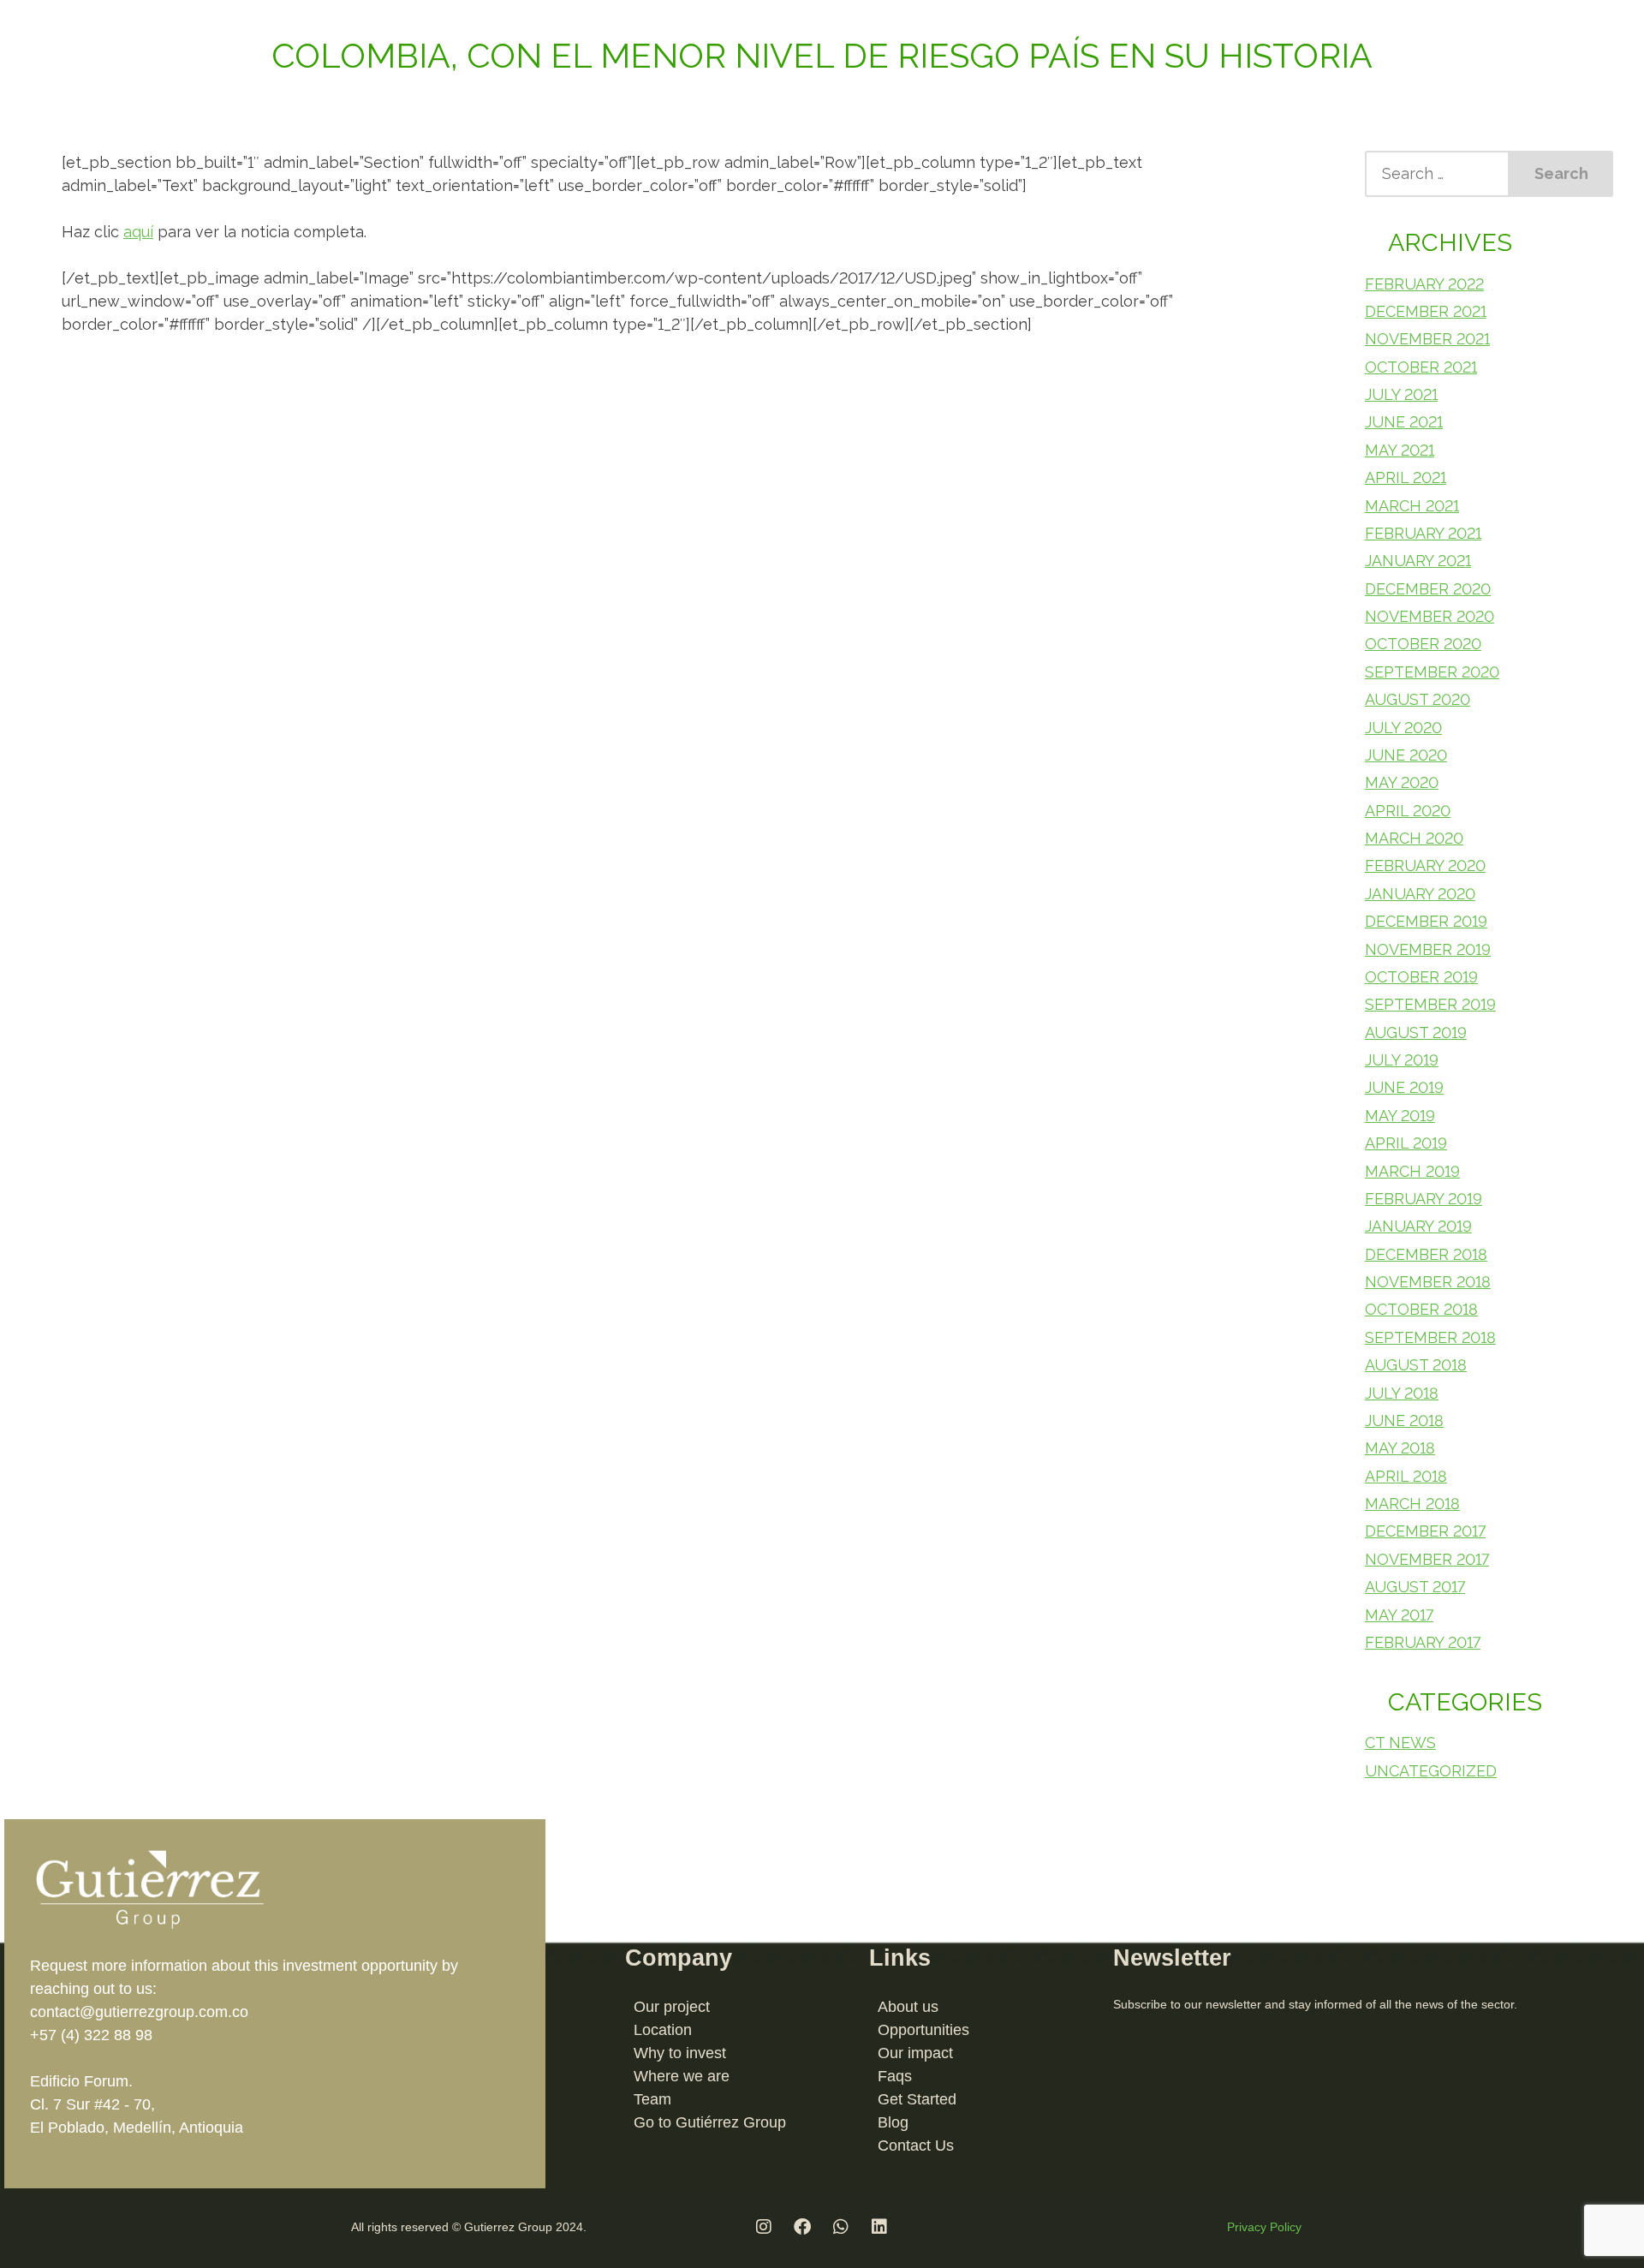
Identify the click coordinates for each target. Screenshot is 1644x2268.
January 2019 (1418, 1226)
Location (663, 2030)
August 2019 (1416, 1033)
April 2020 (1408, 811)
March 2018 (1412, 1504)
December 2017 (1425, 1531)
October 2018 (1421, 1309)
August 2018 (1416, 1365)
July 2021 (1401, 394)
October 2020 (1423, 644)
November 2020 (1430, 616)
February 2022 (1424, 284)
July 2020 (1403, 728)
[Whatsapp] (841, 2227)
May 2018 (1400, 1448)
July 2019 (1402, 1060)
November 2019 (1428, 949)
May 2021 (1400, 450)
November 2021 (1427, 339)
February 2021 (1423, 533)
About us (908, 2007)
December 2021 (1426, 311)
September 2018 (1430, 1337)
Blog (893, 2122)
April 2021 (1406, 477)
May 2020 (1402, 782)
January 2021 (1418, 561)
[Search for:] (1437, 174)
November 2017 (1427, 1559)
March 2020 (1414, 838)
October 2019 (1421, 977)
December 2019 (1426, 921)
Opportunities (923, 2030)
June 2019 (1404, 1087)
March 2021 (1412, 506)
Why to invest (680, 2053)
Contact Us (916, 2146)
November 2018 (1428, 1282)
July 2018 (1402, 1393)
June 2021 (1404, 422)
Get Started (917, 2099)
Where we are (682, 2076)
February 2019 (1424, 1199)
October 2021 (1421, 367)
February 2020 (1425, 865)
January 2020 (1420, 894)
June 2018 (1404, 1420)
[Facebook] (802, 2227)
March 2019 (1412, 1171)
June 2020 (1406, 755)
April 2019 (1406, 1143)
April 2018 (1406, 1476)
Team (652, 2099)
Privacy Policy (1264, 2227)
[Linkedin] (879, 2227)
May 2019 (1400, 1116)
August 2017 (1415, 1587)
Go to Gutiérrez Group (710, 2122)
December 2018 (1426, 1254)
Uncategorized (1431, 1771)
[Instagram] (764, 2227)
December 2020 (1428, 589)
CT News (1400, 1743)
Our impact (915, 2053)
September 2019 (1430, 1004)
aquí (138, 232)
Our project (672, 2007)
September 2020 (1432, 672)
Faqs (895, 2076)
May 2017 (1399, 1615)
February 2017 (1423, 1642)
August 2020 (1418, 699)
